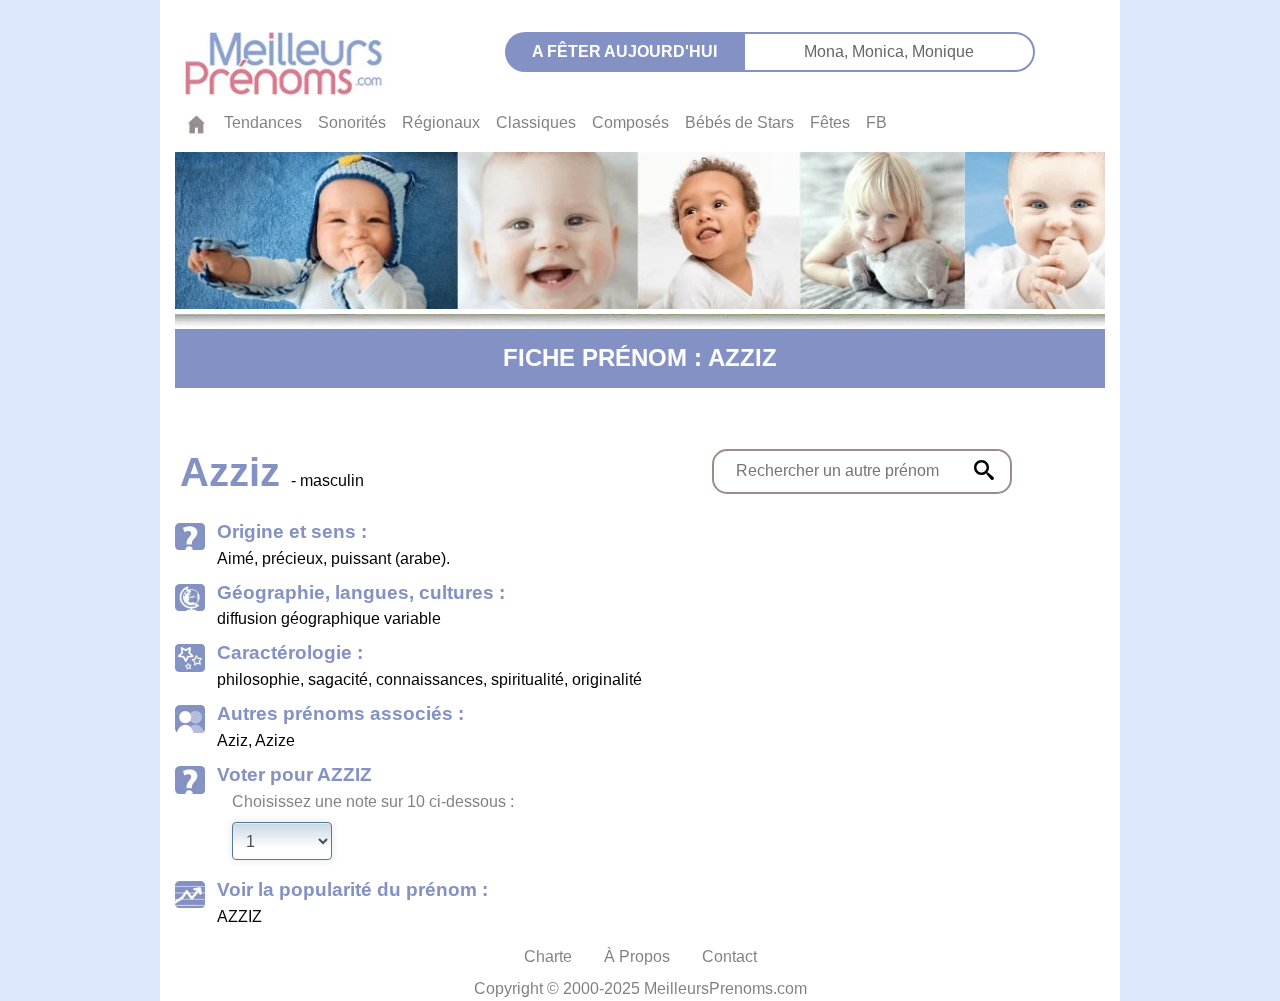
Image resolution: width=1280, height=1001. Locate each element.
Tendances (263, 122)
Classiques (536, 122)
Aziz (232, 740)
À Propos (637, 956)
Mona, (828, 51)
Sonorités (352, 122)
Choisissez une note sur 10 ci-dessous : (373, 801)
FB (876, 122)
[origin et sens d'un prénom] (984, 470)
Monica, (882, 51)
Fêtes (830, 122)
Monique (943, 51)
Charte (548, 956)
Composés (630, 122)
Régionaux (441, 122)
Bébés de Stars (739, 122)
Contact (729, 956)
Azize (275, 740)
